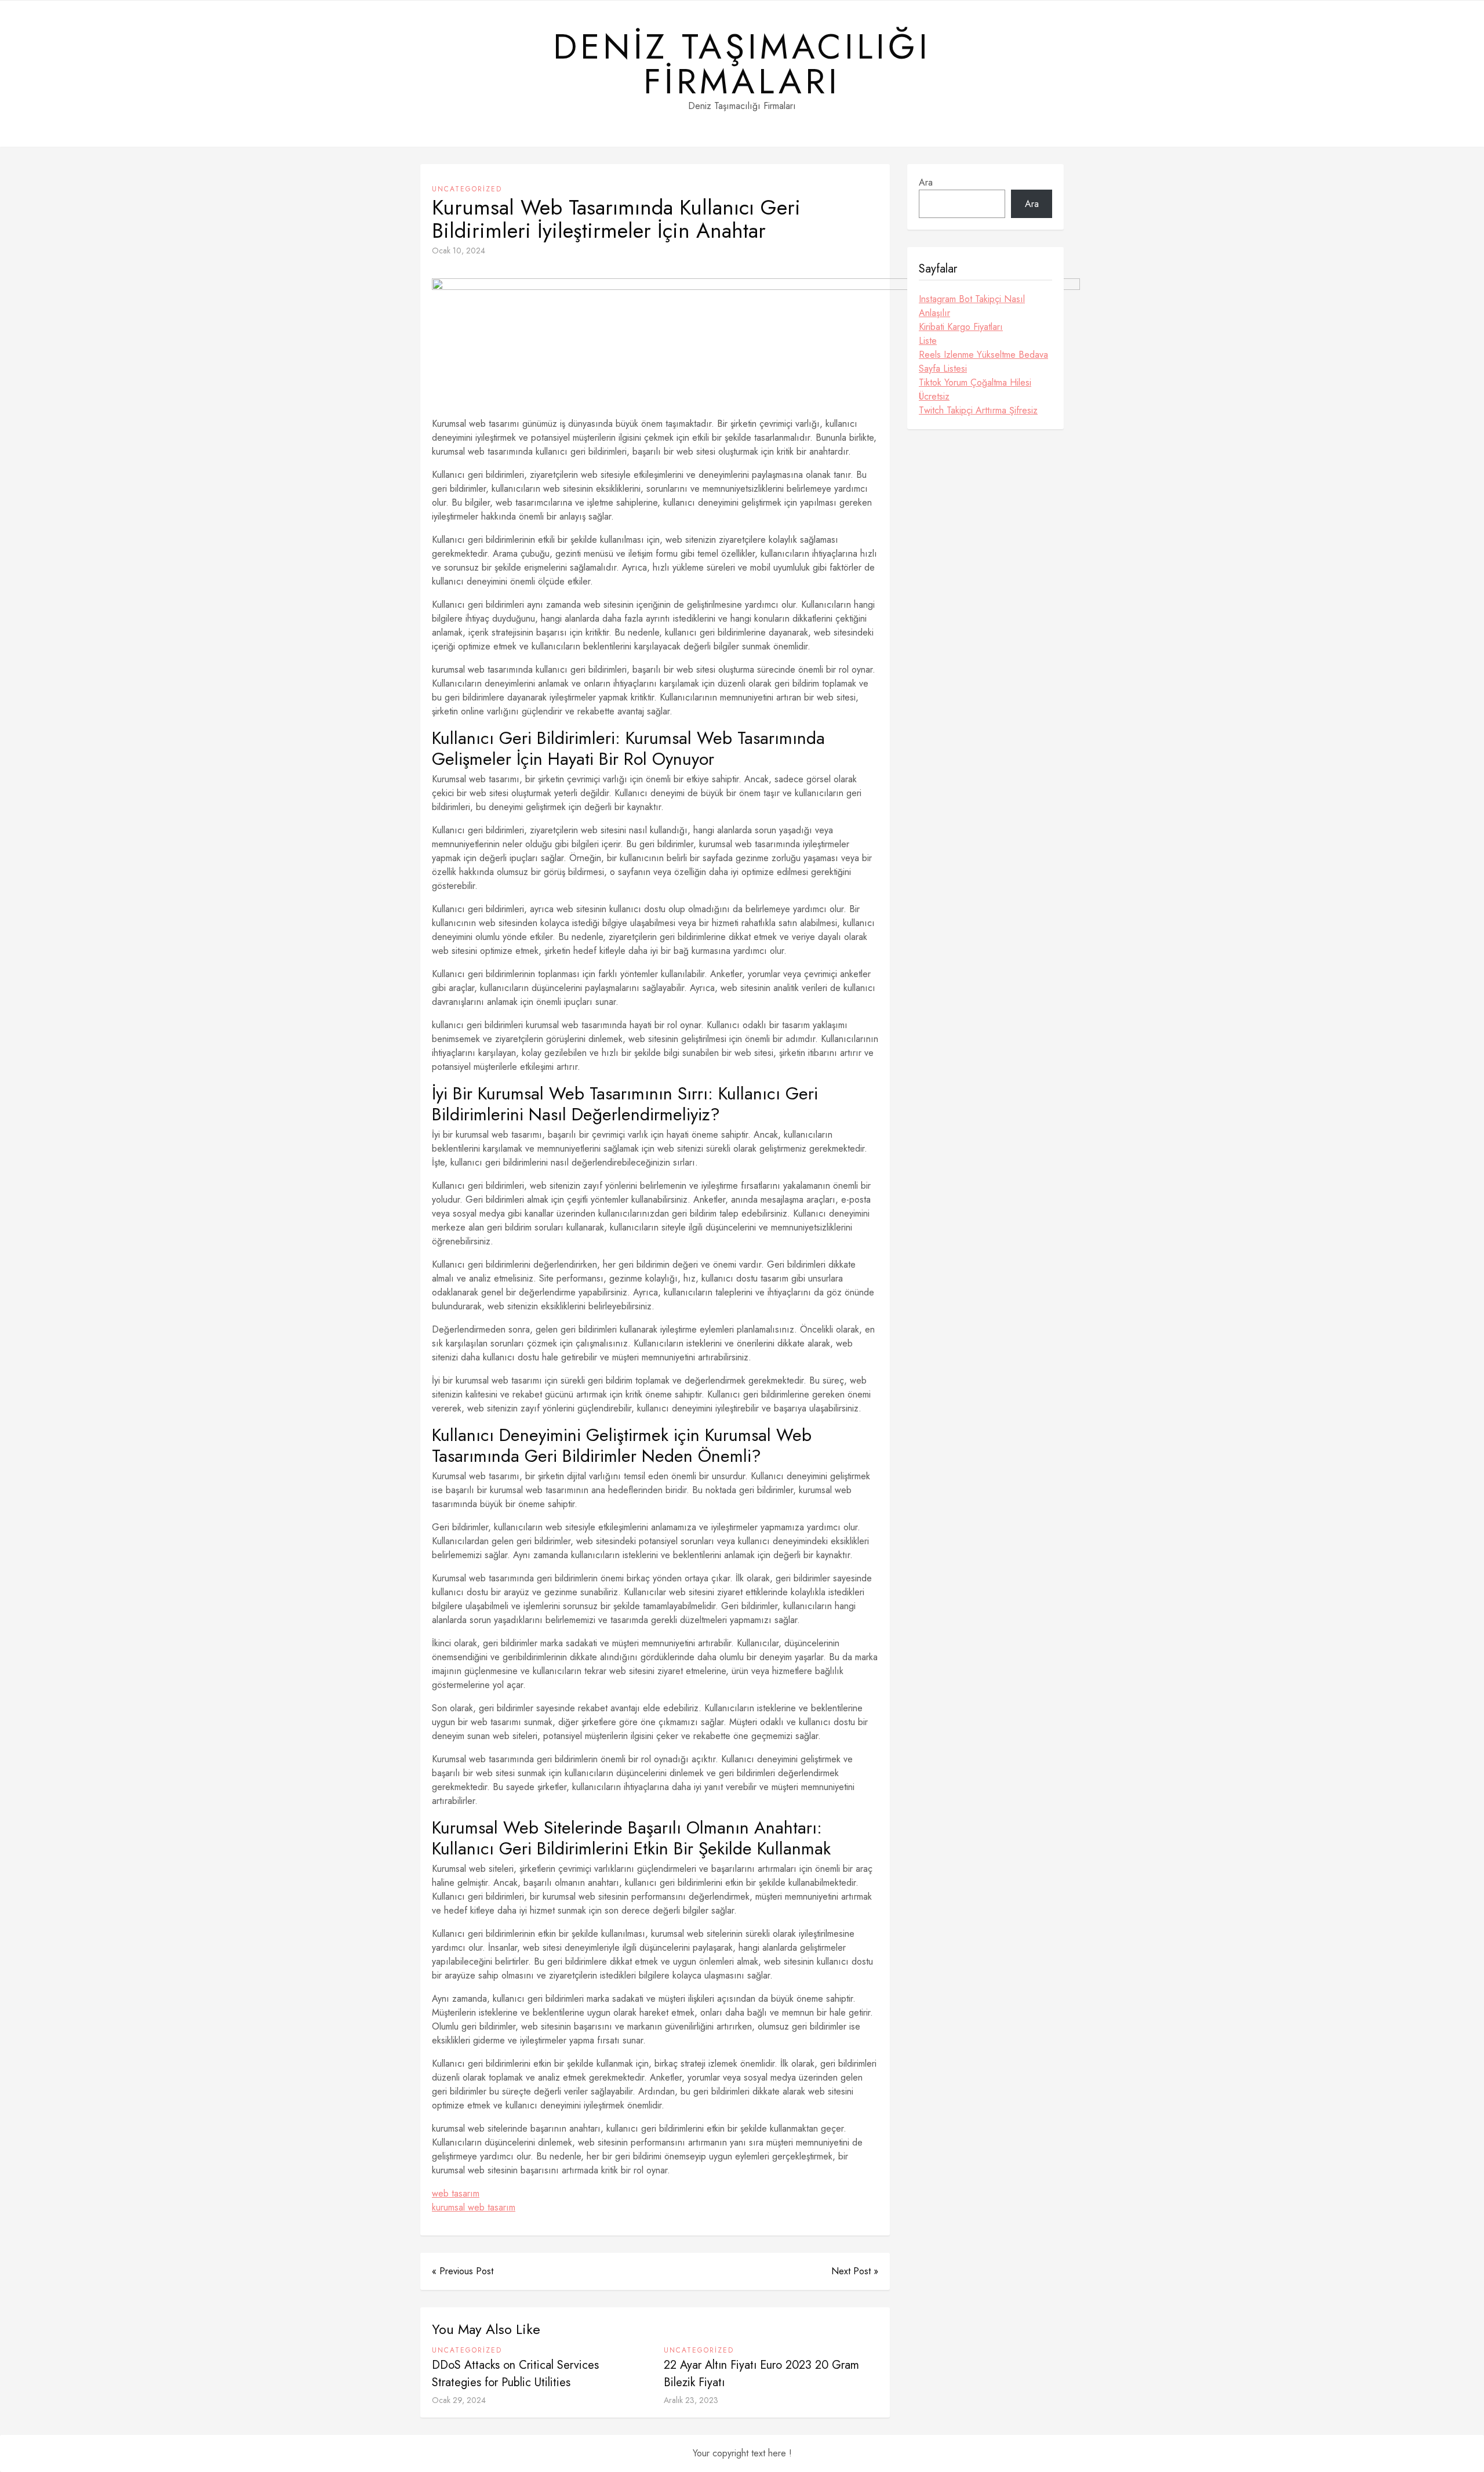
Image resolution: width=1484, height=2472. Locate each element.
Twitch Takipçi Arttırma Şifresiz (978, 410)
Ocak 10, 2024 (459, 251)
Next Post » (855, 2271)
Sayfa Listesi (943, 369)
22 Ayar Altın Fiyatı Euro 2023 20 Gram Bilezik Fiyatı (761, 2374)
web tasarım (456, 2193)
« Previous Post (463, 2271)
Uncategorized (467, 189)
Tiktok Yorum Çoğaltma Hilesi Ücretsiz (975, 389)
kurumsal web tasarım (474, 2207)
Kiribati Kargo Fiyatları (961, 327)
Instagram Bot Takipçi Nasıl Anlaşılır (972, 306)
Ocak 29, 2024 (459, 2400)
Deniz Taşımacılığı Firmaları (742, 64)
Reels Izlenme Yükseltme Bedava (983, 355)
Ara (926, 182)
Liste (928, 341)
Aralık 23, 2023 (691, 2400)
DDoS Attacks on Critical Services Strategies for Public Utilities (515, 2374)
